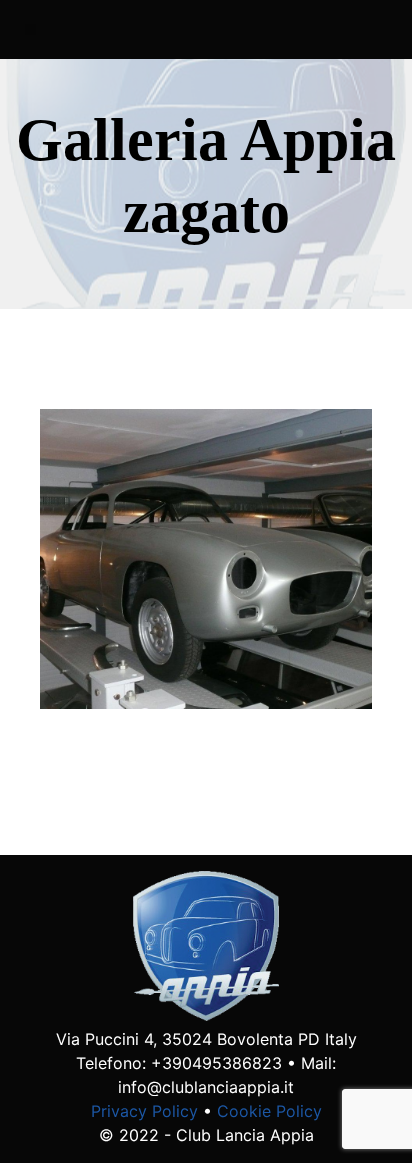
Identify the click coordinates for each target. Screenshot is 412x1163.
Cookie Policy (269, 1111)
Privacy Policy (144, 1111)
